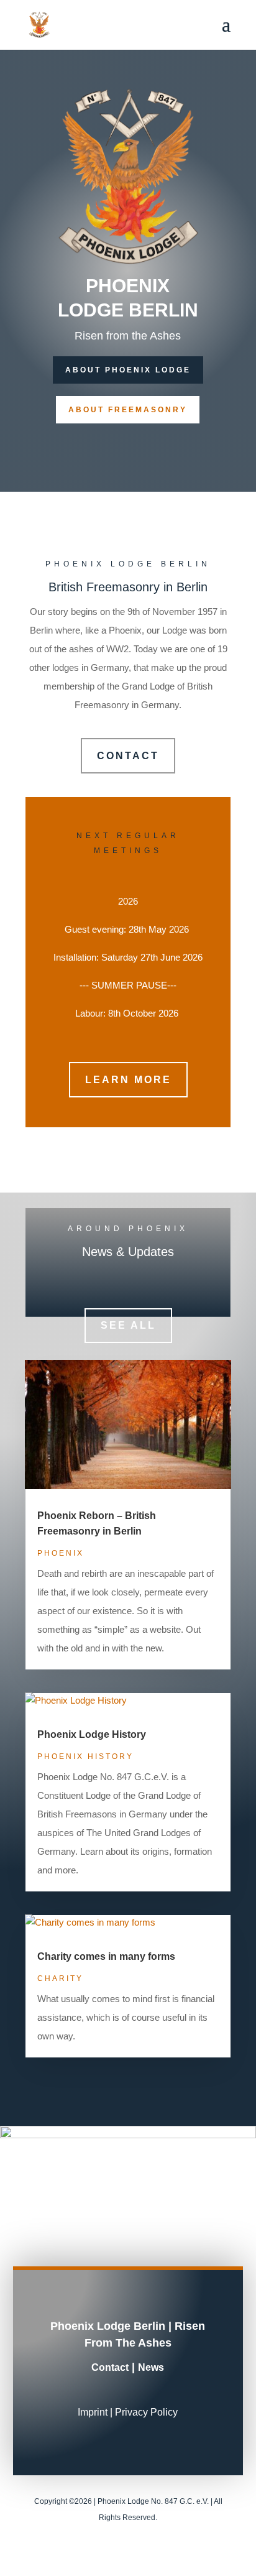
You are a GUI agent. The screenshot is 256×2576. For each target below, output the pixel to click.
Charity (60, 1978)
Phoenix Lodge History (92, 1734)
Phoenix (61, 1553)
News (151, 2367)
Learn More (128, 1080)
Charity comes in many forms (106, 1956)
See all (128, 1325)
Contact (128, 756)
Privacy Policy (146, 2412)
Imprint (93, 2412)
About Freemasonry (128, 410)
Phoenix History (85, 1757)
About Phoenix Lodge (128, 370)
